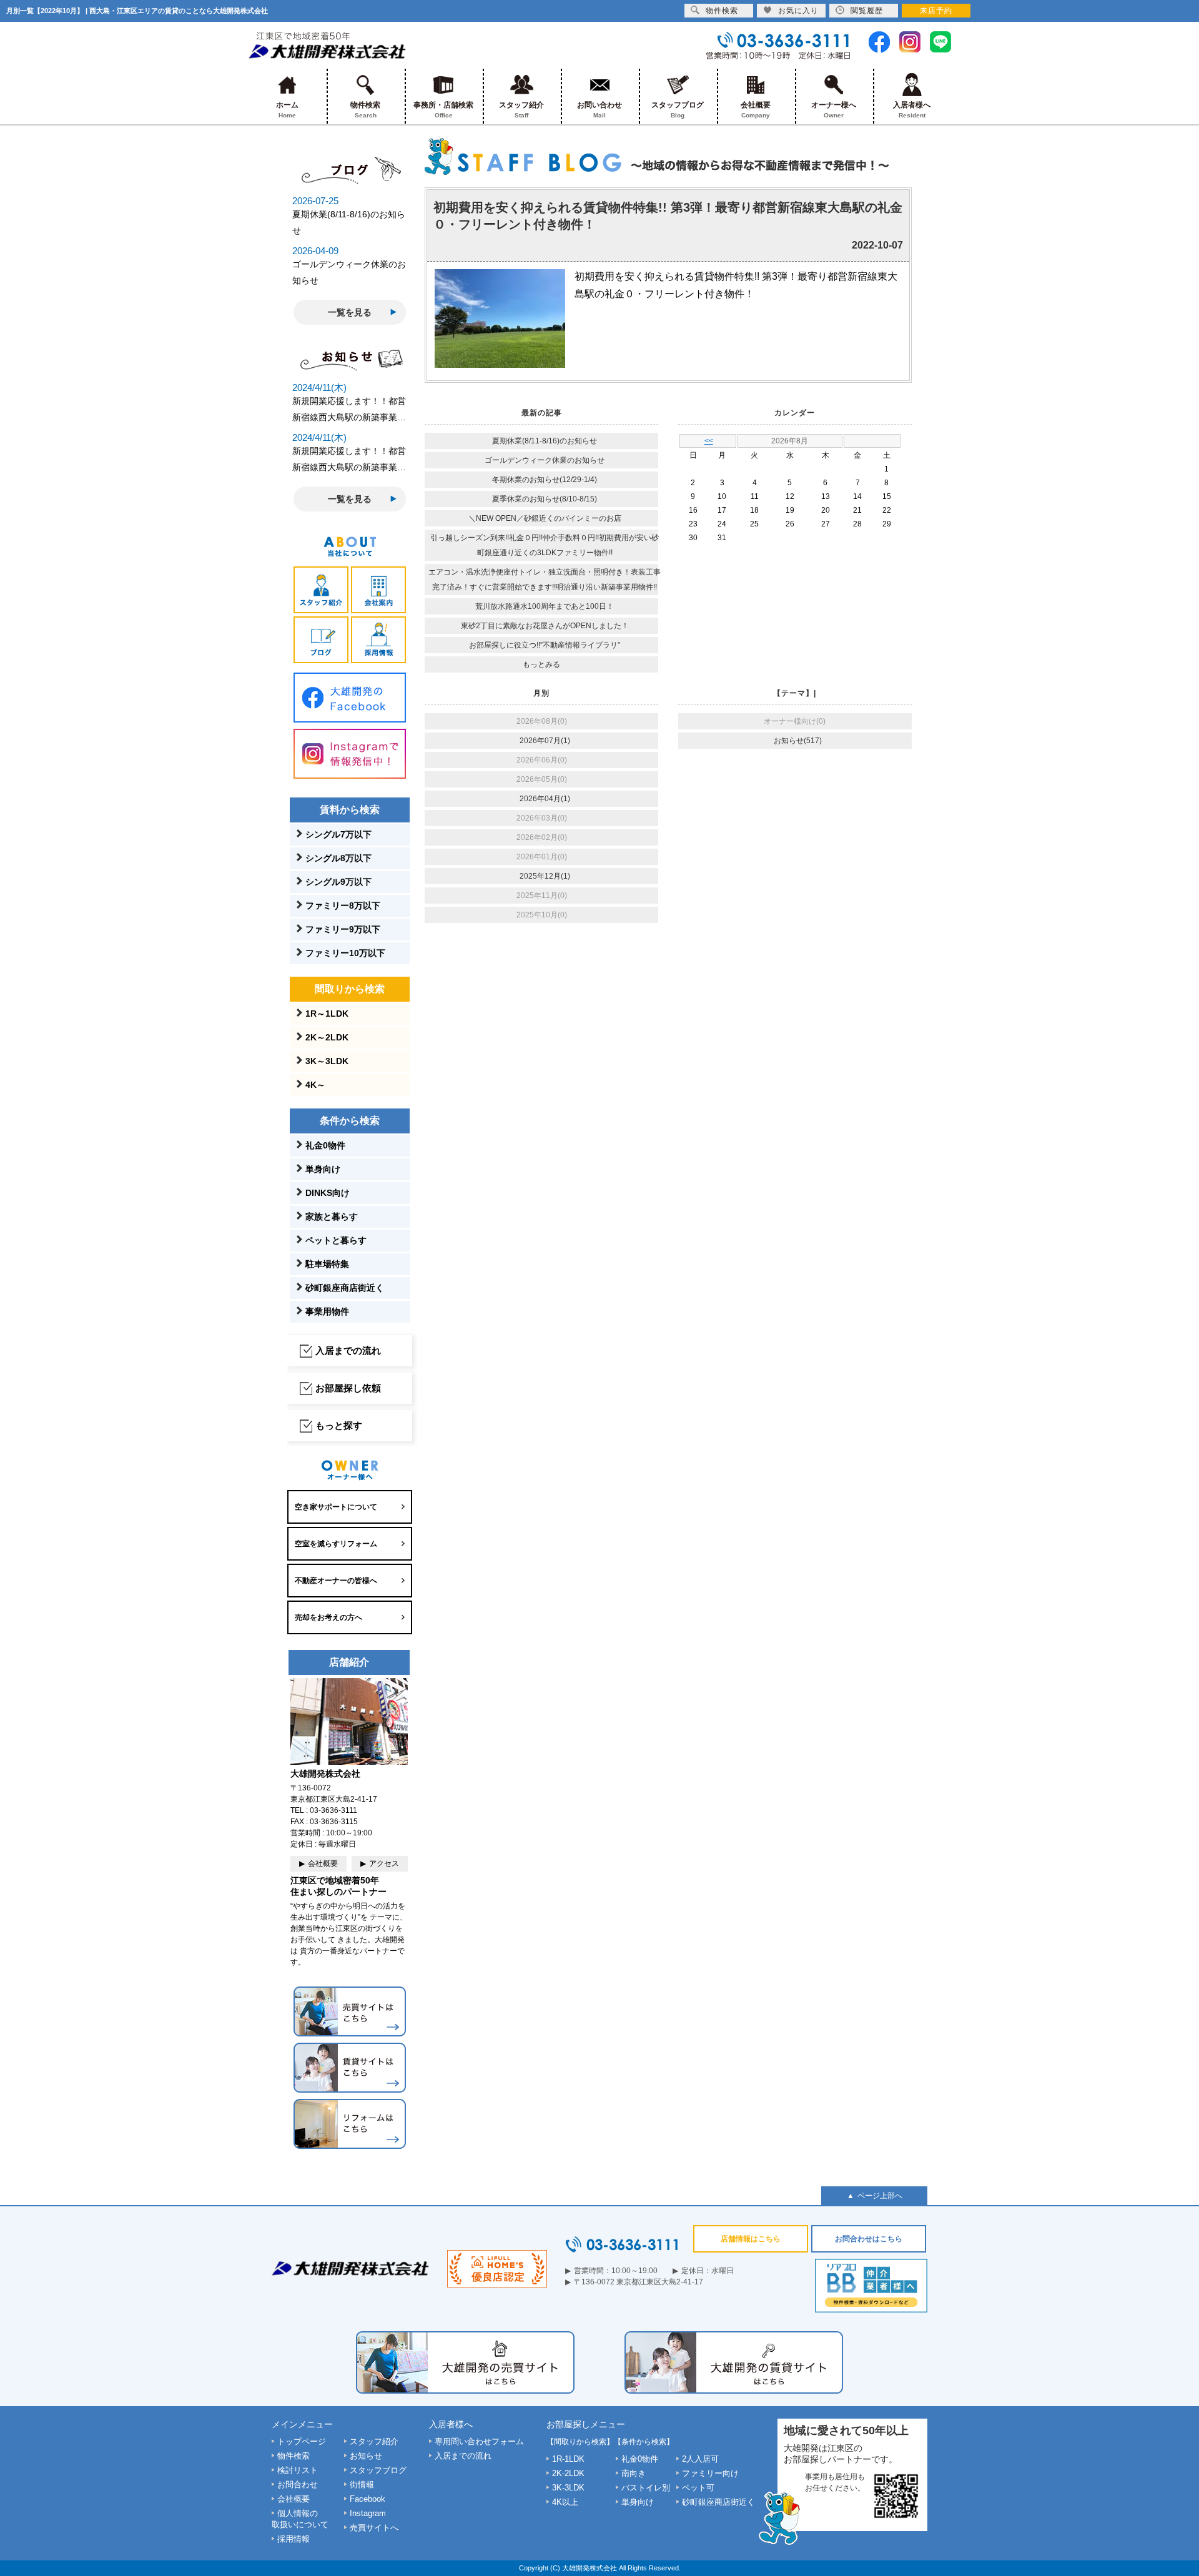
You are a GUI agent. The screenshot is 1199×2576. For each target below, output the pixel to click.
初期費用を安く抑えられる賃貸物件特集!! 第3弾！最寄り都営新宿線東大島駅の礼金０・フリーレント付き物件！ (668, 216)
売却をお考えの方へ (328, 1617)
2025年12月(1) (545, 876)
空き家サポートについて (336, 1507)
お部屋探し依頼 (348, 1388)
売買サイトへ (374, 2528)
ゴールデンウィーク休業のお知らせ (545, 460)
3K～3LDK (327, 1061)
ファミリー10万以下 (345, 953)
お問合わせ (298, 2485)
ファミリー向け (710, 2473)
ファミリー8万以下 (343, 906)
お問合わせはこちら (869, 2239)
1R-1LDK (568, 2459)
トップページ (302, 2441)
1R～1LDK (327, 1014)
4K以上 (565, 2502)
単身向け (323, 1169)
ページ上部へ (880, 2196)
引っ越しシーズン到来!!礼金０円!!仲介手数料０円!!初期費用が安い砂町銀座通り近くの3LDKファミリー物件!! (545, 545)
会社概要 (756, 110)
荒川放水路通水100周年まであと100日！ (545, 606)
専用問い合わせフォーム (479, 2441)
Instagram (368, 2513)
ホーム (287, 110)
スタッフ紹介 (521, 110)
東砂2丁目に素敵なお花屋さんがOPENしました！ (545, 626)
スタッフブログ (678, 110)
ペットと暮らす (336, 1240)
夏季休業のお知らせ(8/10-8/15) (545, 499)
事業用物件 (327, 1311)
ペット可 (698, 2488)
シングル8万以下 (338, 858)
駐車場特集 (327, 1264)
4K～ (315, 1085)
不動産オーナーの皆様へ (336, 1581)
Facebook (368, 2499)
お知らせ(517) (798, 741)
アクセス (384, 1863)
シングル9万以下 (338, 882)
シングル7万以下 (338, 834)
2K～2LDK (327, 1037)
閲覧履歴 (867, 11)
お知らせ (366, 2456)
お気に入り (798, 11)
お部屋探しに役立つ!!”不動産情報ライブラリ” (545, 645)
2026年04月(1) (545, 799)
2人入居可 (700, 2459)
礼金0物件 (325, 1145)
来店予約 (936, 11)
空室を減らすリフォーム (336, 1544)
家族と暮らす (332, 1216)
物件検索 (365, 110)
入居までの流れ (348, 1350)
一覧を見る (350, 312)
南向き (634, 2473)
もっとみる (541, 664)
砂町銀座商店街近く (345, 1288)
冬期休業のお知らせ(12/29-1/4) (545, 480)
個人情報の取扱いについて (300, 2519)
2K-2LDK (568, 2473)
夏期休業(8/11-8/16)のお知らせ (545, 441)
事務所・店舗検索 (443, 110)
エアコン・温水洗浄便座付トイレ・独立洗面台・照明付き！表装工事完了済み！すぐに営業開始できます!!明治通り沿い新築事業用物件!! (545, 580)
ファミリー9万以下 (343, 929)
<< (709, 441)
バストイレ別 (646, 2488)
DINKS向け (328, 1193)
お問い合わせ (599, 110)
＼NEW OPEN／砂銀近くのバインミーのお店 (545, 518)
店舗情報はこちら (751, 2239)
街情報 (362, 2485)
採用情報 (294, 2539)
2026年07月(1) (545, 741)
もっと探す (339, 1425)
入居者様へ (912, 110)
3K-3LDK (568, 2488)
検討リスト (298, 2470)
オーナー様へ (834, 110)
